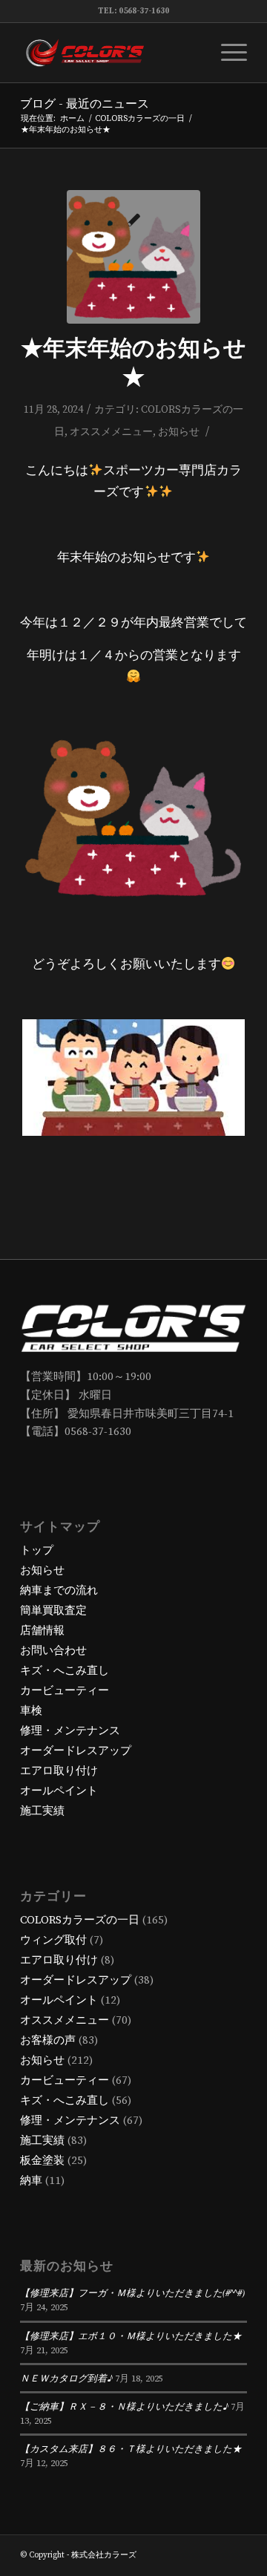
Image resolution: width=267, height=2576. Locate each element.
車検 (31, 1711)
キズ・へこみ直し (65, 1671)
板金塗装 (42, 2161)
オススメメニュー (111, 432)
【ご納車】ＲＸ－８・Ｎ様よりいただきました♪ (124, 2406)
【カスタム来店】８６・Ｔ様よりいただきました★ (131, 2448)
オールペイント (59, 1791)
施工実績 (42, 1811)
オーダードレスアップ (76, 1751)
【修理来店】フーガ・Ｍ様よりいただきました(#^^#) (132, 2292)
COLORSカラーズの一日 (80, 1920)
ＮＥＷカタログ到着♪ (66, 2377)
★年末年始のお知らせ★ (133, 363)
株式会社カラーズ (104, 2555)
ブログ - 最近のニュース (85, 104)
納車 (31, 2181)
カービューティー (65, 1691)
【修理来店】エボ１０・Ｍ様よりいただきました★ (131, 2335)
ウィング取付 (53, 1940)
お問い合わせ (53, 1651)
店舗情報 (42, 1631)
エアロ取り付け (59, 1771)
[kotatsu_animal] (133, 257)
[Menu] (227, 53)
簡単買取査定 (53, 1611)
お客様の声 (48, 2040)
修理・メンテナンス (70, 1731)
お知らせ (179, 432)
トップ (37, 1550)
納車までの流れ (59, 1591)
